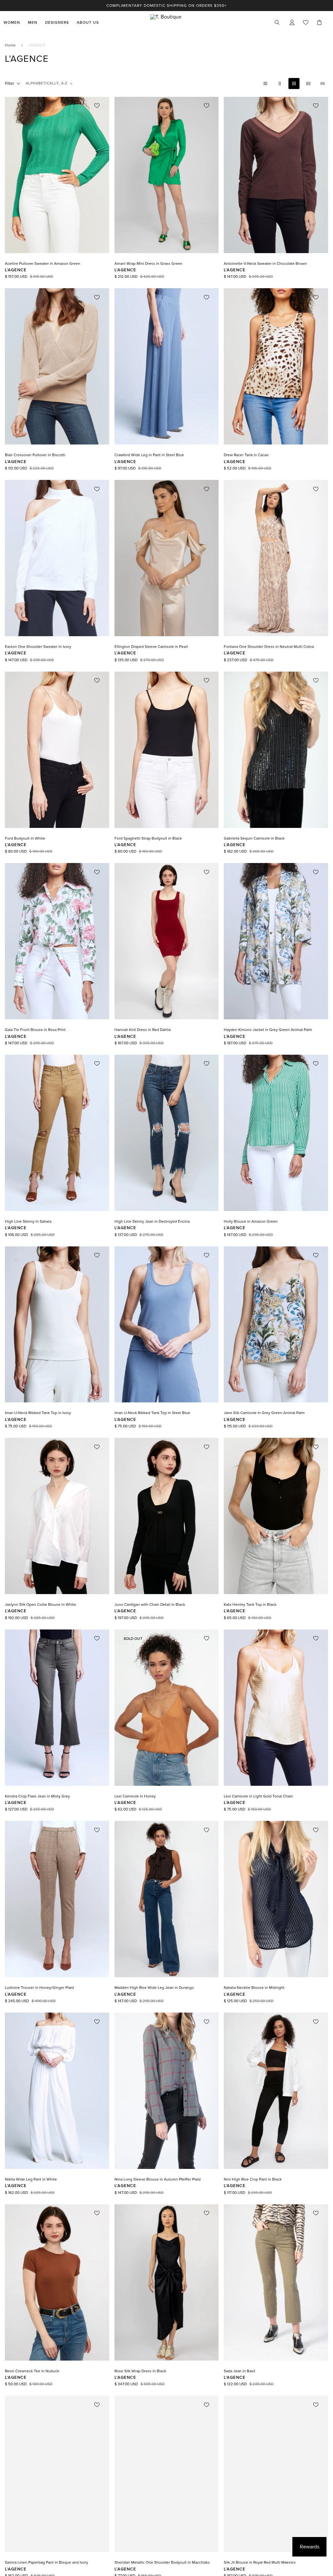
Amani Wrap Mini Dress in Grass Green (148, 264)
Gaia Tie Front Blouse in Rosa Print (35, 1030)
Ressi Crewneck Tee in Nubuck (32, 2371)
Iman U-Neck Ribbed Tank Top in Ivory (38, 1413)
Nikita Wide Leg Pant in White (31, 2179)
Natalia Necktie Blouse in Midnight (254, 1988)
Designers (57, 22)
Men (33, 22)
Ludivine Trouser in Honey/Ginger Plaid (39, 1988)
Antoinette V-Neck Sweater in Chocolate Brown (265, 264)
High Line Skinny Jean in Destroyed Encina (152, 1221)
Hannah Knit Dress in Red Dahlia (143, 1030)
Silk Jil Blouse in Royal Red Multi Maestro (260, 2562)
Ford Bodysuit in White (25, 838)
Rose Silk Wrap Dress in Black (140, 2371)
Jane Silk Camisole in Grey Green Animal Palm (264, 1413)
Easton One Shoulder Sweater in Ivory (38, 647)
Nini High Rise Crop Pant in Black (253, 2179)
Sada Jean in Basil (240, 2371)
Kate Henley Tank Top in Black (250, 1604)
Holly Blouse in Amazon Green (251, 1221)
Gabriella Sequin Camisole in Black (254, 838)
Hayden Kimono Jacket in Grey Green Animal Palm (268, 1030)
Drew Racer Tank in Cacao (246, 455)
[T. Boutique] (166, 22)
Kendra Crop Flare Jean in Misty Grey (37, 1796)
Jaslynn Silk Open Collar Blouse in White (40, 1604)
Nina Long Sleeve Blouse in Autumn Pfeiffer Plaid (158, 2179)
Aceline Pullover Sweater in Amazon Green (43, 264)
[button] (319, 22)
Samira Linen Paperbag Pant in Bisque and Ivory (47, 2562)
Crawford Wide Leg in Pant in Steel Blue (149, 455)
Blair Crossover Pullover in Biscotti (35, 455)
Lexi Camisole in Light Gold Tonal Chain (258, 1796)
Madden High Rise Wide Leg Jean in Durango (154, 1988)
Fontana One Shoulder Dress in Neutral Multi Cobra (269, 647)
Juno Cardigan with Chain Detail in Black (150, 1604)
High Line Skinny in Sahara (28, 1221)
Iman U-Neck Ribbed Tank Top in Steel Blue (152, 1413)
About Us (88, 22)
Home (10, 45)
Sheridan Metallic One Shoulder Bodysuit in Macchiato (162, 2562)
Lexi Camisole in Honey (135, 1796)
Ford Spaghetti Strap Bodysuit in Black (148, 838)
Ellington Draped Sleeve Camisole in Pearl (151, 647)
